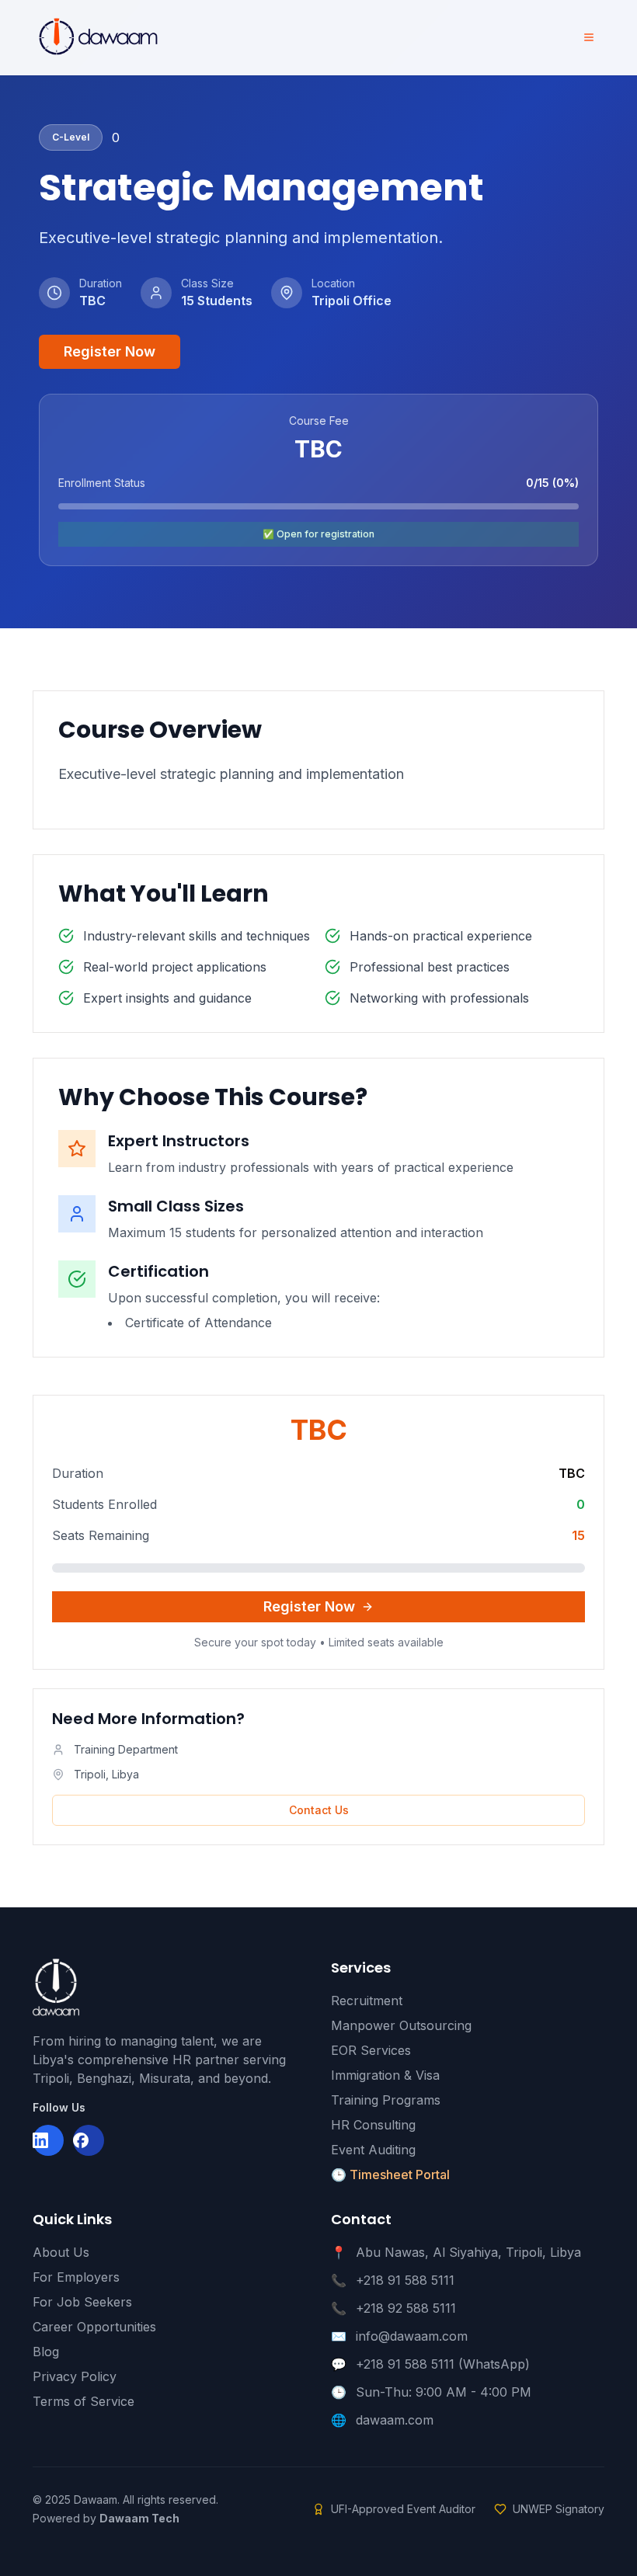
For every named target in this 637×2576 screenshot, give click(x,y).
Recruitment (367, 2001)
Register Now (110, 351)
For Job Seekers (82, 2302)
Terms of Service (84, 2401)
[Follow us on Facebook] (89, 2140)
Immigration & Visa (385, 2075)
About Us (61, 2252)
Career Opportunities (94, 2327)
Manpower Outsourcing (401, 2025)
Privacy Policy (75, 2376)
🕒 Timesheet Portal (390, 2174)
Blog (46, 2352)
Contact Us (319, 1810)
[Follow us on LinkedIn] (48, 2140)
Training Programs (386, 2100)
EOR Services (371, 2050)
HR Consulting (373, 2125)
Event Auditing (373, 2150)
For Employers (76, 2277)
